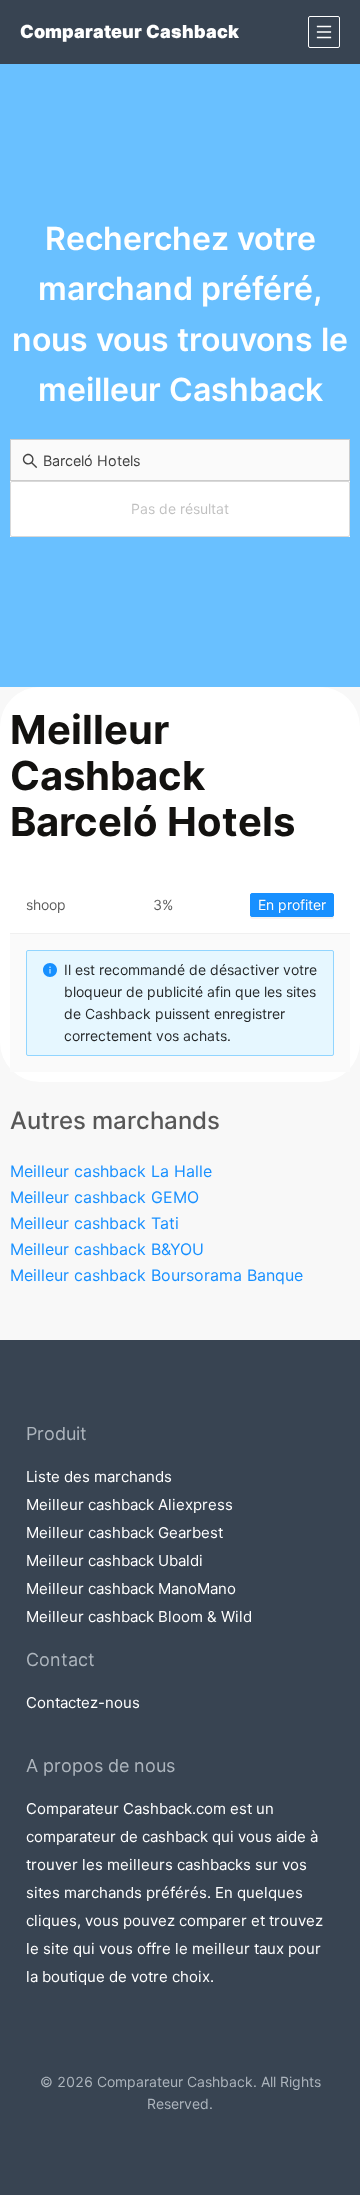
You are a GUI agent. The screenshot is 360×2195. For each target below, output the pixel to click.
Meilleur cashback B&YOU (107, 1249)
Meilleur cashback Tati (94, 1223)
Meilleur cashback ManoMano (131, 1588)
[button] (324, 32)
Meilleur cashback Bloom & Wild (139, 1616)
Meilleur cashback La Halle (111, 1171)
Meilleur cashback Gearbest (124, 1532)
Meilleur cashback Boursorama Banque (156, 1275)
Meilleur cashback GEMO (104, 1197)
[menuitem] (324, 32)
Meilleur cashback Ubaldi (114, 1560)
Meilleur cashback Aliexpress (129, 1504)
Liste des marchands (99, 1476)
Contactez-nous (83, 1702)
